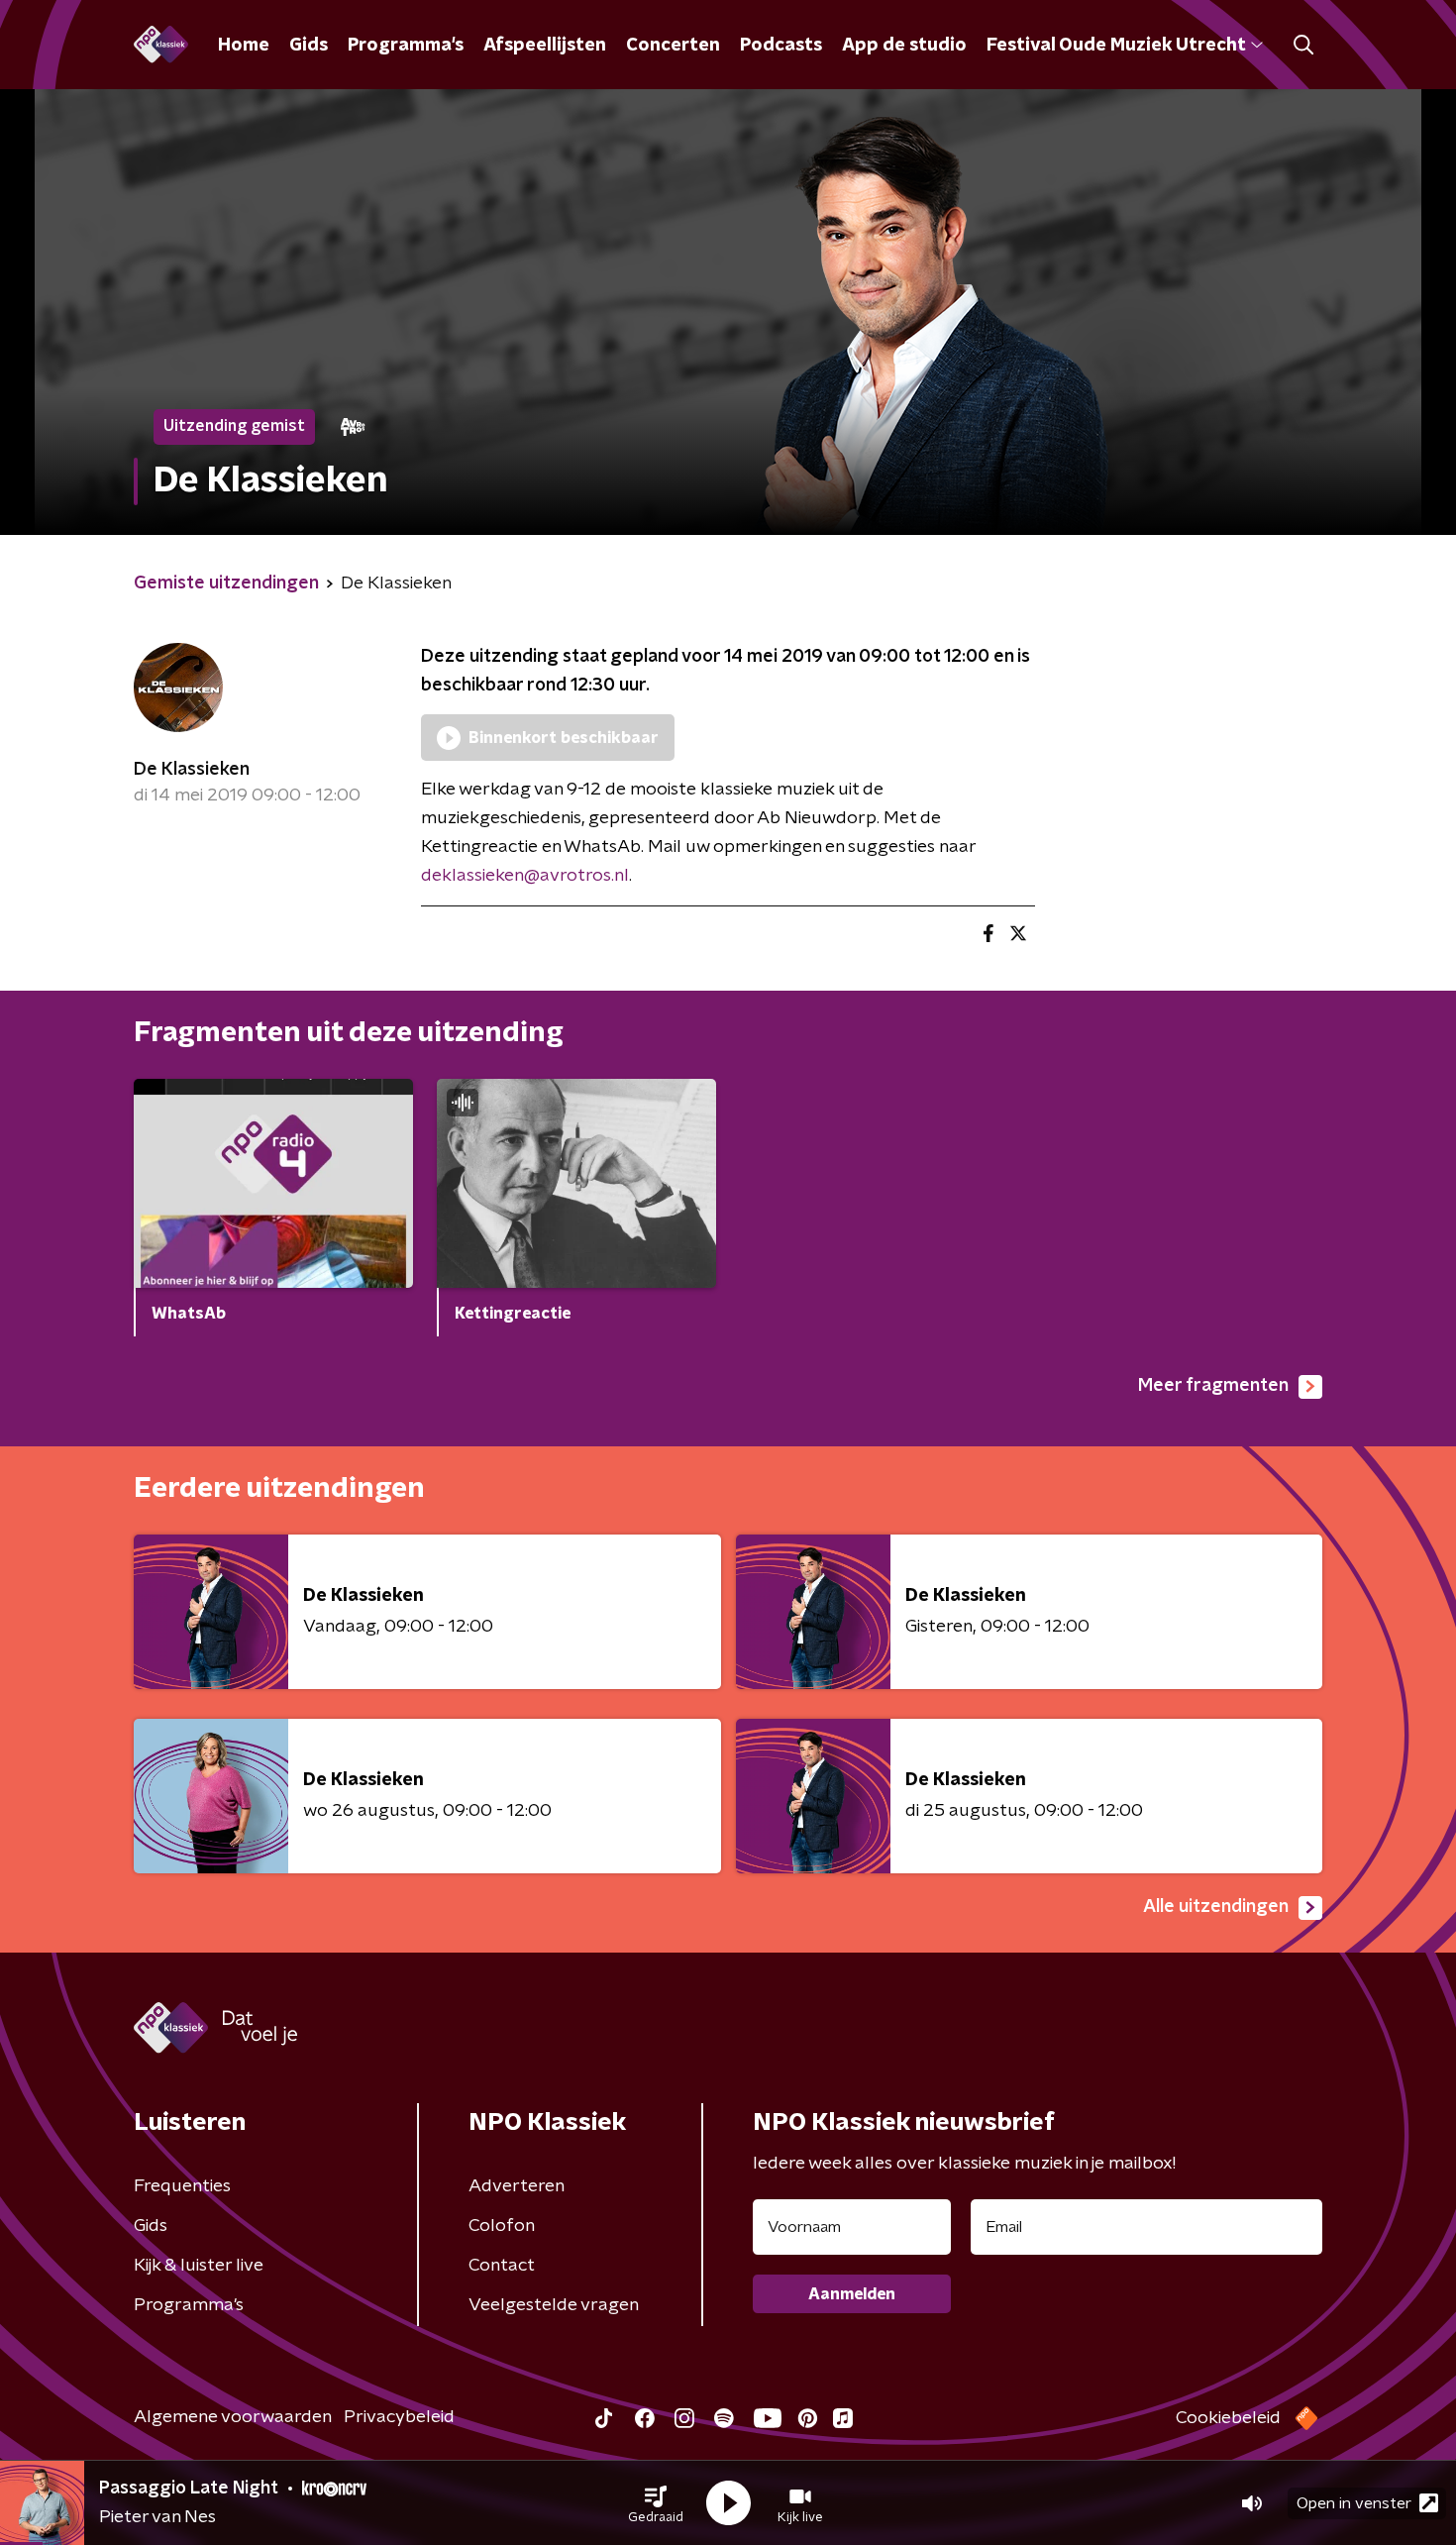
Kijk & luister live (199, 2266)
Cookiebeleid (1228, 2418)
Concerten (673, 46)
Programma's (406, 46)
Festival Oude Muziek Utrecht (1116, 46)
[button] (656, 2503)
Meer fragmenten (1213, 1386)
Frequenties (182, 2186)
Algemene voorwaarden (233, 2417)
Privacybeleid (399, 2417)
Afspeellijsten (545, 46)
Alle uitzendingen (1216, 1907)
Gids (309, 46)
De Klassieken (192, 770)
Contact (502, 2266)
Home (244, 46)
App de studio (904, 46)
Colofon (502, 2226)
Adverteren (517, 2186)
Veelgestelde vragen (554, 2305)
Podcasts (781, 46)
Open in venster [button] (1354, 2503)
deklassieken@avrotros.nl (525, 876)
